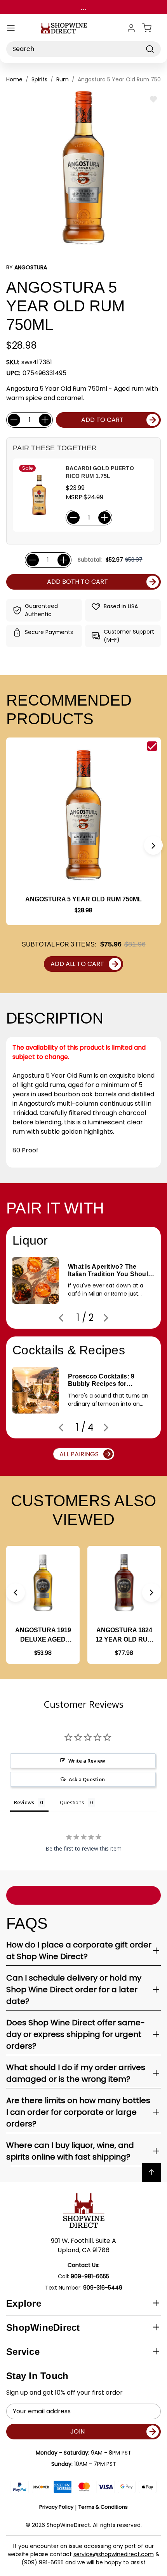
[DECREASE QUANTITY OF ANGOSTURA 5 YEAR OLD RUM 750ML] (14, 420)
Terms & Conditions (103, 2507)
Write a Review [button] (87, 1761)
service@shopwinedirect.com (114, 2554)
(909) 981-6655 (43, 2562)
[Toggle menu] (11, 28)
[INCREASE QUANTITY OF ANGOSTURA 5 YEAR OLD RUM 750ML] (45, 420)
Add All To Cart (77, 964)
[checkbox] (152, 746)
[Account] (131, 28)
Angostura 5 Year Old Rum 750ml (83, 899)
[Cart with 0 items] (151, 28)
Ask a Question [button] (87, 1779)
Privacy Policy (56, 2507)
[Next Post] (106, 1318)
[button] (153, 845)
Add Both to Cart (77, 582)
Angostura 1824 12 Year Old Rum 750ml (124, 1636)
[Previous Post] (61, 1318)
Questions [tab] (72, 1802)
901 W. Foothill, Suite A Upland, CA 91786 (83, 2245)
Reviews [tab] (24, 1802)
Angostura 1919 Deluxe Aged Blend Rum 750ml (43, 1636)
